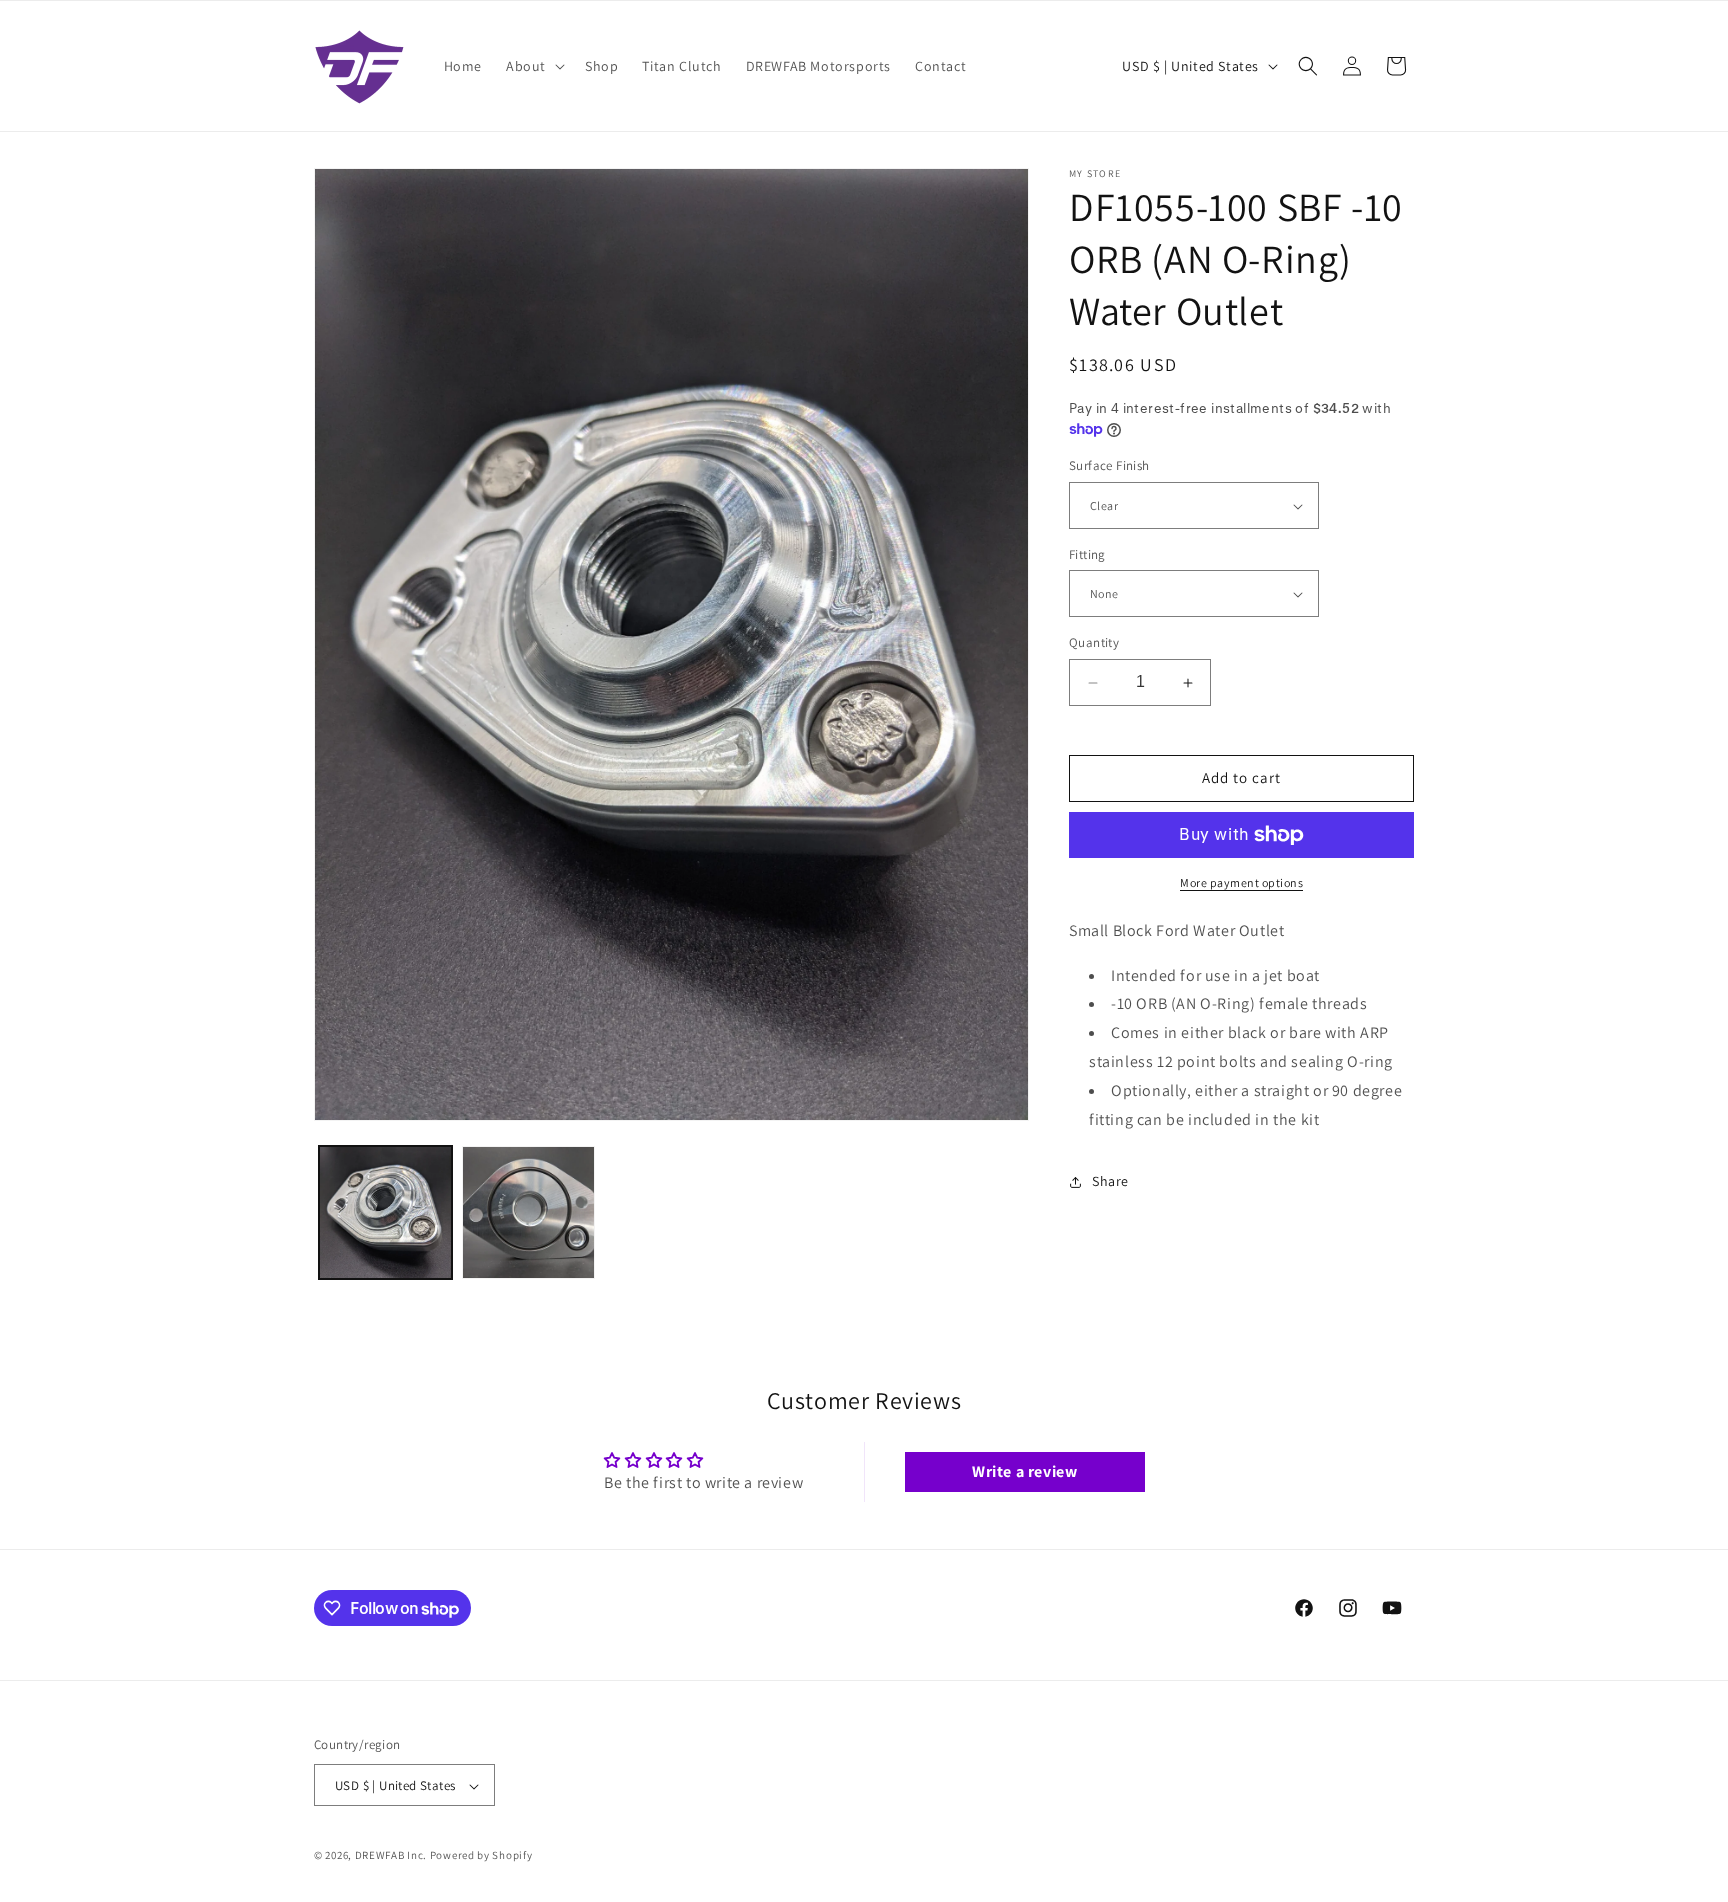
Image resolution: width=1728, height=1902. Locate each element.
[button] (533, 66)
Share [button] (1110, 1181)
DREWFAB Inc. (391, 1856)
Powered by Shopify (481, 1856)
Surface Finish (1109, 466)
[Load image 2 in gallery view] (528, 1212)
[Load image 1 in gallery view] (385, 1212)
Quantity (1094, 643)
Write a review (1024, 1470)
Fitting (1087, 554)
